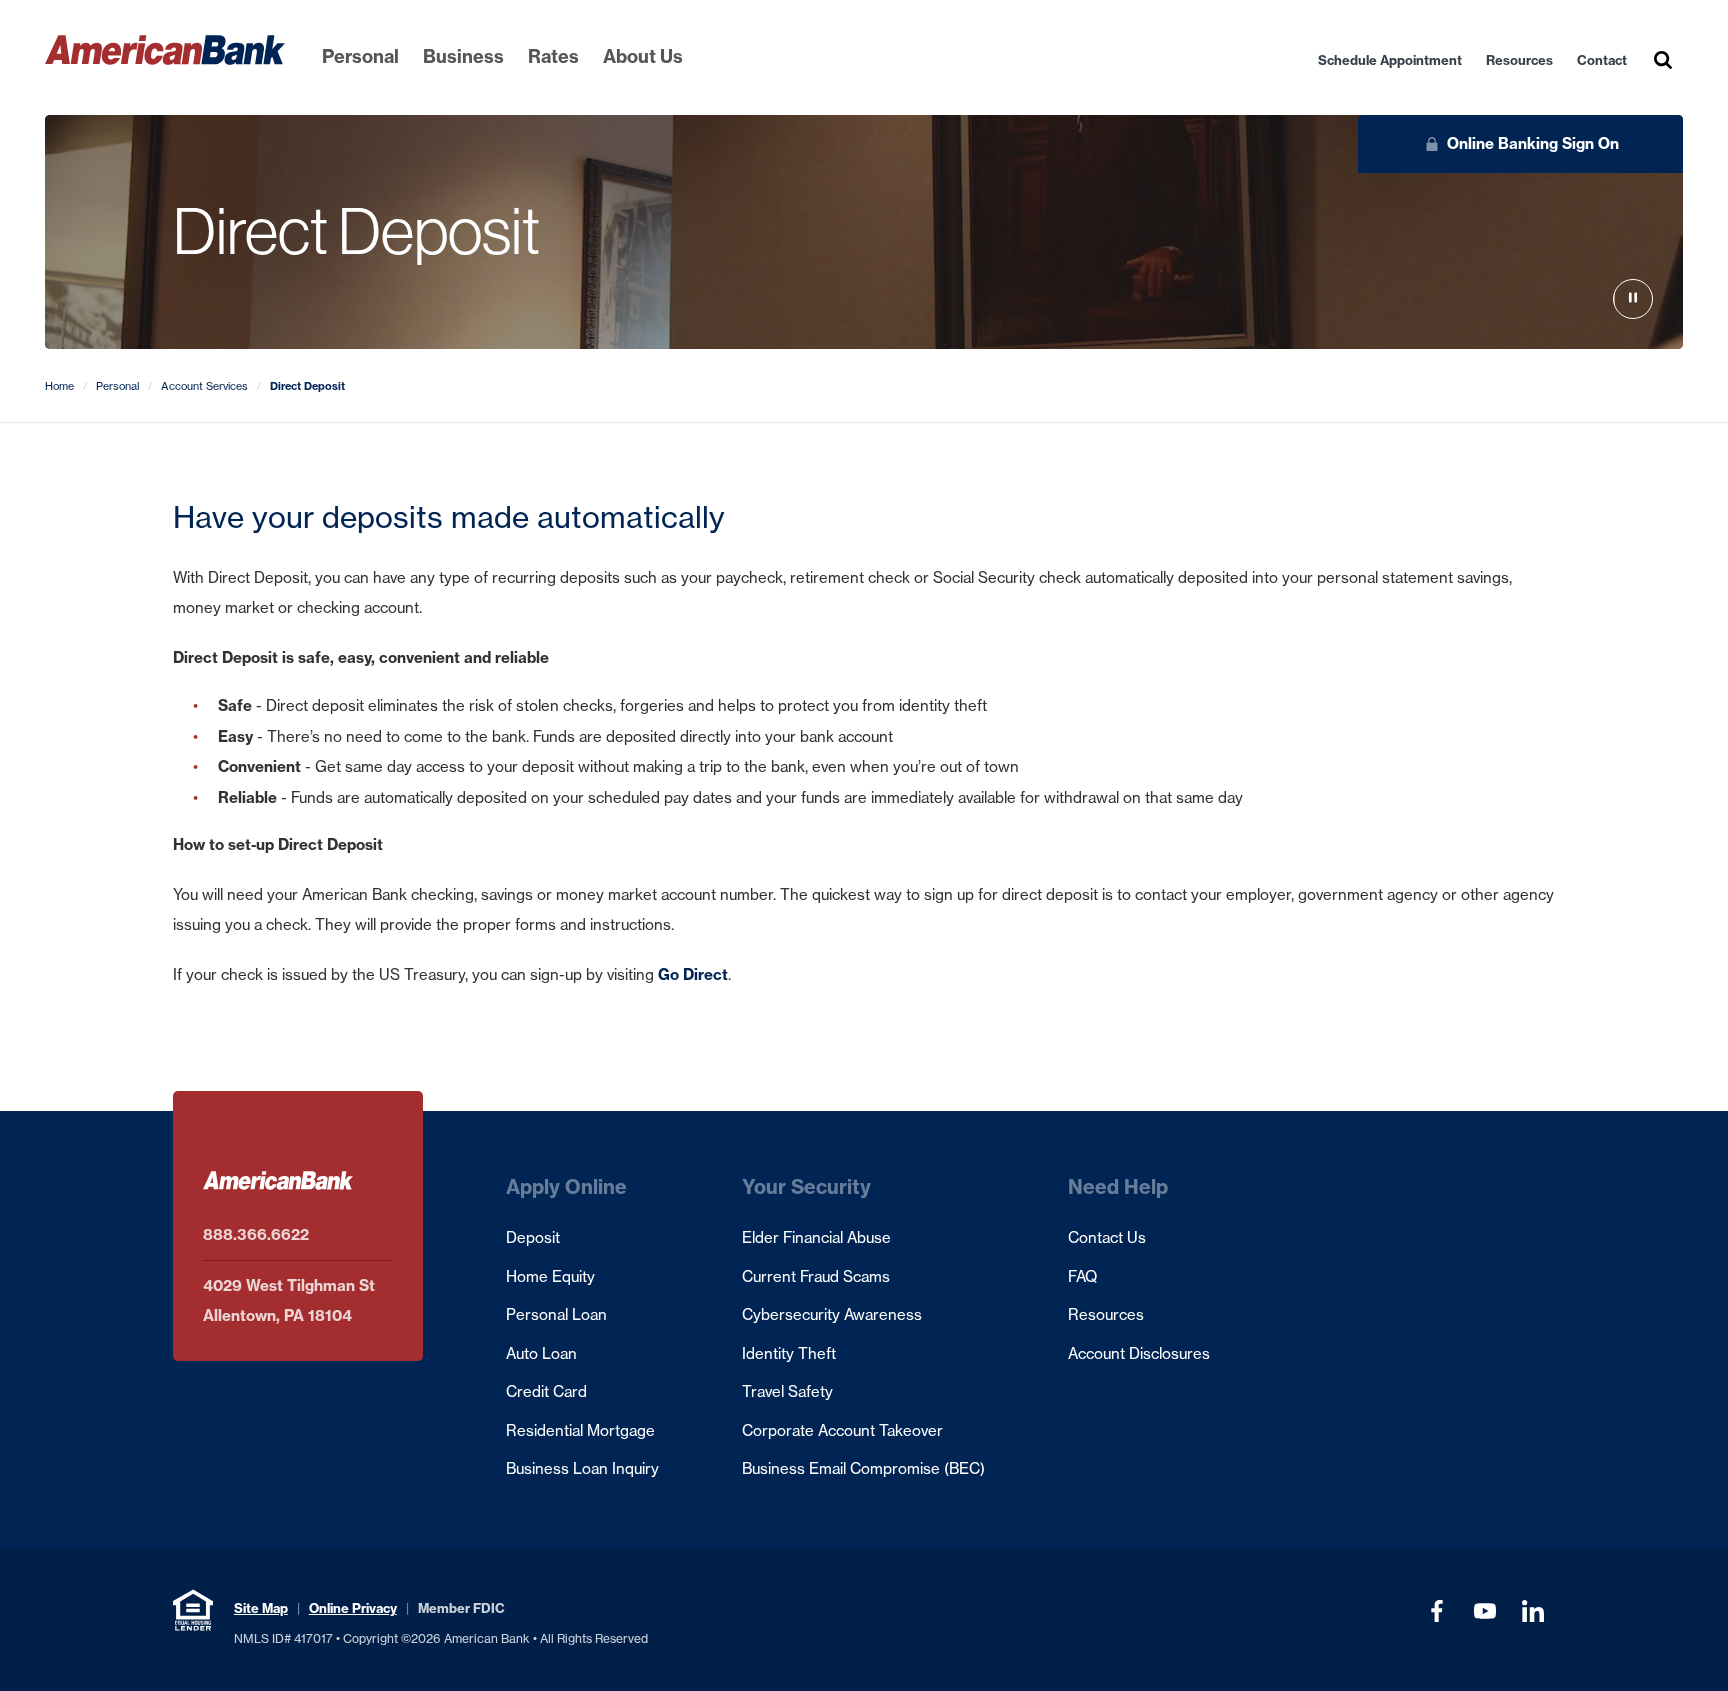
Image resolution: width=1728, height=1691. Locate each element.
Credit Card (546, 1391)
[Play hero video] (1633, 299)
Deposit (533, 1237)
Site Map (261, 1608)
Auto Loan (541, 1353)
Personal (360, 56)
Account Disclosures (1139, 1353)
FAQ (1082, 1276)
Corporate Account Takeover (842, 1430)
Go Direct (693, 974)
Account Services (204, 386)
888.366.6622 (256, 1234)
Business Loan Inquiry (582, 1468)
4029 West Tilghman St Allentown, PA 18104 (289, 1300)
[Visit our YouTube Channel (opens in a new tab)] (1485, 1611)
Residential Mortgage (580, 1430)
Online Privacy (353, 1608)
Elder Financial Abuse (816, 1237)
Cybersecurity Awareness (832, 1314)
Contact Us (1107, 1237)
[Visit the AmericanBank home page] (165, 50)
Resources (1519, 60)
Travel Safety (787, 1391)
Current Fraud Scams (816, 1276)
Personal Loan (556, 1314)
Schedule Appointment (1390, 60)
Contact (1602, 60)
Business (463, 56)
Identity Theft (789, 1353)
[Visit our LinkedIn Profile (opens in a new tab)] (1533, 1611)
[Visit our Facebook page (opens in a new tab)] (1437, 1611)
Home (59, 386)
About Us (643, 56)
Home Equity (550, 1276)
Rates (553, 56)
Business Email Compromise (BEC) (863, 1468)
